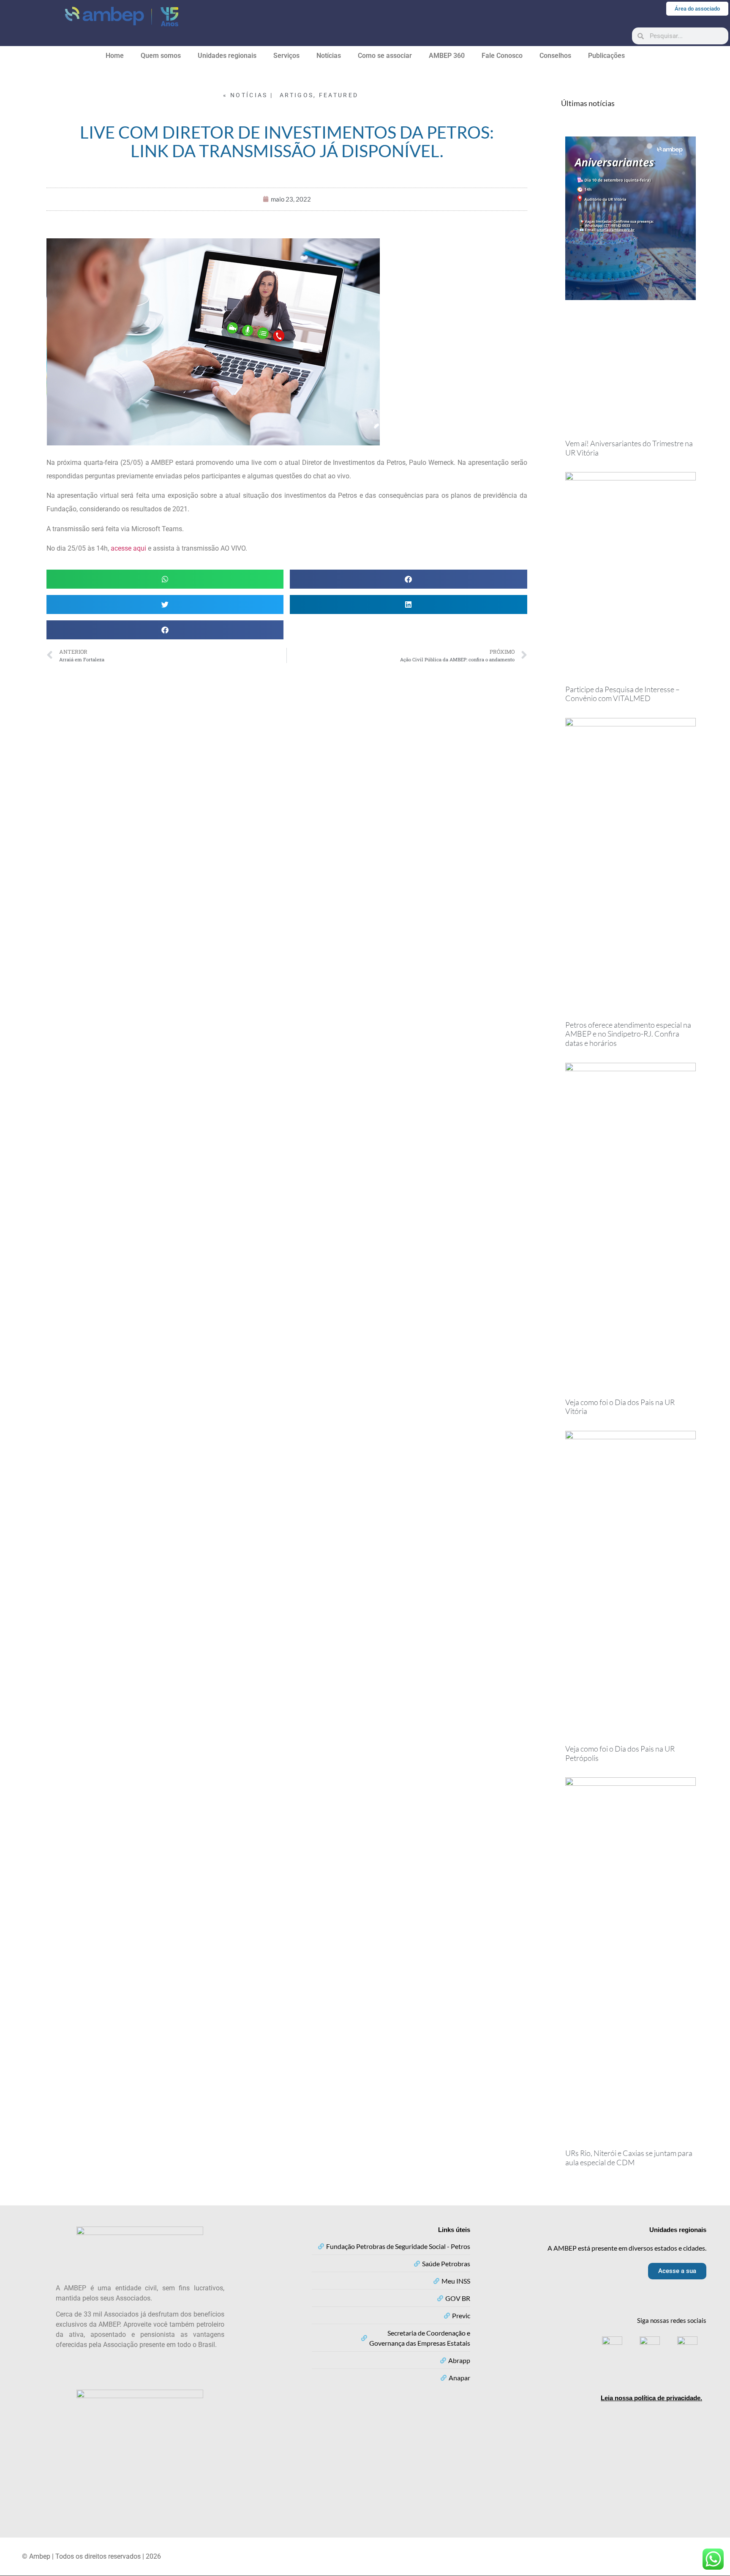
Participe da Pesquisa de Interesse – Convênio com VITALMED (622, 694)
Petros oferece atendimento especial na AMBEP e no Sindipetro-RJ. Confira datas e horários (628, 1034)
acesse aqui (129, 548)
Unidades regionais (227, 56)
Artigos (297, 95)
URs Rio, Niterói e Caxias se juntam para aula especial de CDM (629, 2158)
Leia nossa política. (651, 2398)
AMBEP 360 (447, 56)
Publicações (606, 56)
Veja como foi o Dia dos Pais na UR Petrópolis (620, 1753)
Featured (339, 95)
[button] (165, 579)
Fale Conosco (502, 56)
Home (115, 56)
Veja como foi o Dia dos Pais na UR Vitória (620, 1407)
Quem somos (161, 56)
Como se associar (385, 56)
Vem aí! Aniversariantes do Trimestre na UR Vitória (629, 448)
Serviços (286, 56)
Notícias (329, 56)
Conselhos (555, 56)
